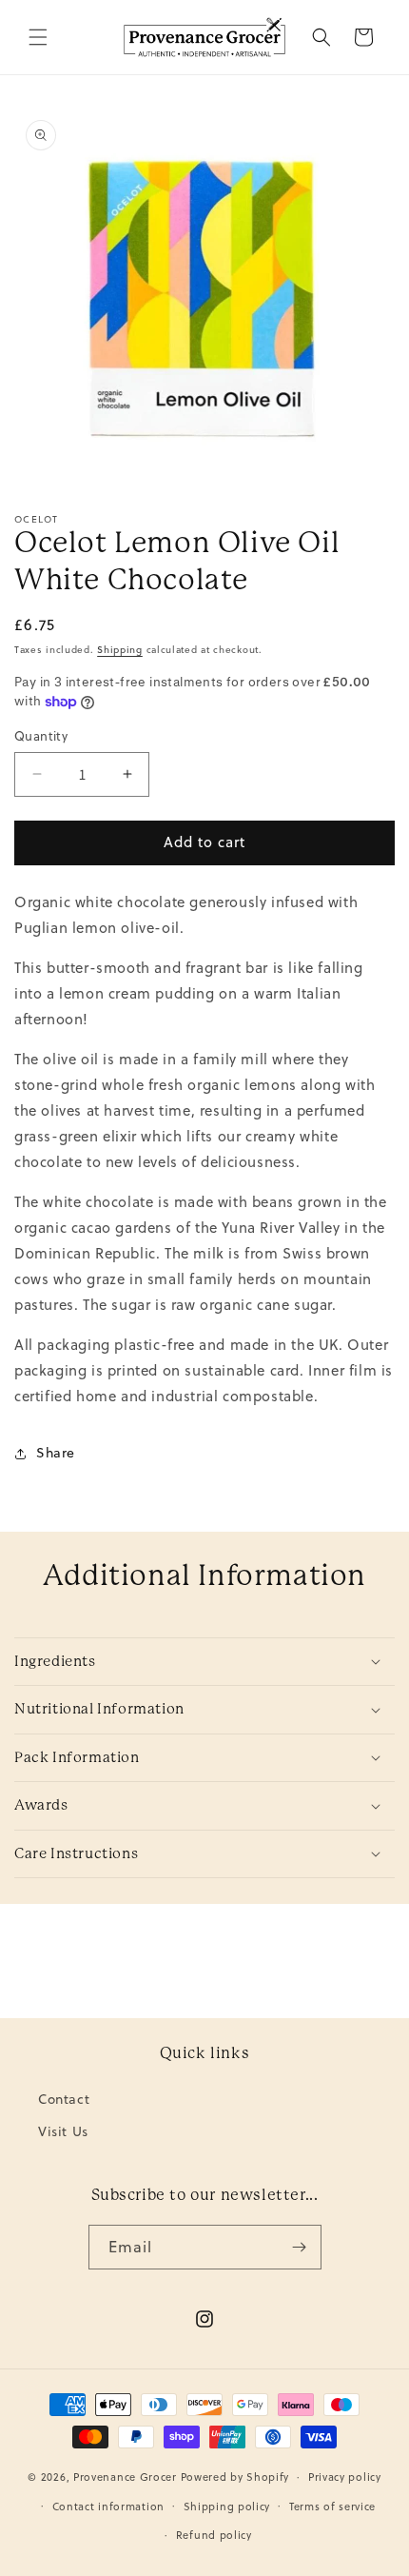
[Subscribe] (300, 2247)
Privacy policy (345, 2477)
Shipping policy (227, 2507)
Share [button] (56, 1453)
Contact (64, 2099)
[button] (38, 37)
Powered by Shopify (235, 2477)
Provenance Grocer (125, 2477)
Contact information (108, 2507)
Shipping (120, 649)
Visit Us (63, 2131)
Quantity (41, 736)
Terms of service (332, 2507)
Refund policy (214, 2535)
